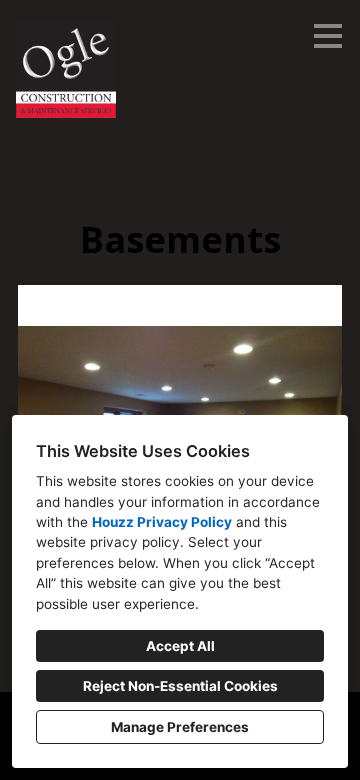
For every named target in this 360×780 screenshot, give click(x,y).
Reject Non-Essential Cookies (180, 686)
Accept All (180, 646)
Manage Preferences (180, 727)
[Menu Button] (328, 36)
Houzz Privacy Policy (162, 522)
